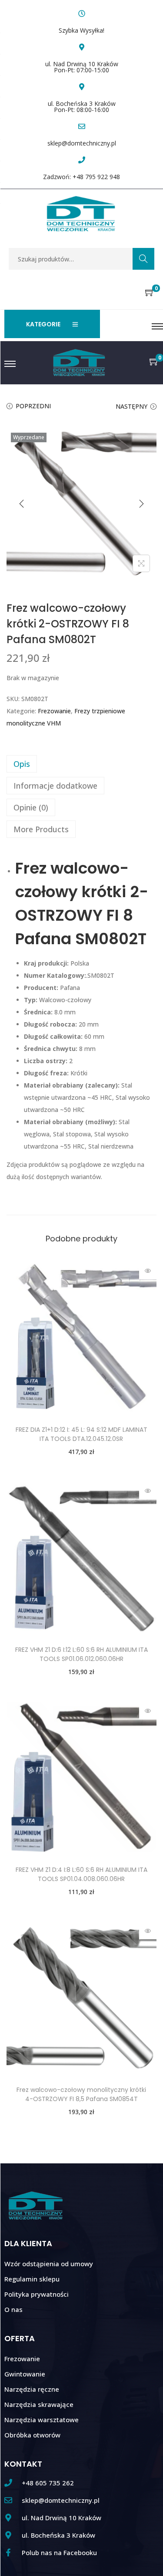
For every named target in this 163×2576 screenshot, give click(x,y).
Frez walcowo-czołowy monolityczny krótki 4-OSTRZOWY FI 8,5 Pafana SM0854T (81, 2094)
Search (143, 259)
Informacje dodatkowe (55, 786)
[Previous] (22, 504)
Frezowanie (54, 711)
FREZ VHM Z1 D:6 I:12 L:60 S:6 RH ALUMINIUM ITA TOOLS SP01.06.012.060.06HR (81, 1654)
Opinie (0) (31, 807)
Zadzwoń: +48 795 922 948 (81, 177)
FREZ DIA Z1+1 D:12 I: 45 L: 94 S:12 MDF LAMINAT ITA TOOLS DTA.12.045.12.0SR (81, 1434)
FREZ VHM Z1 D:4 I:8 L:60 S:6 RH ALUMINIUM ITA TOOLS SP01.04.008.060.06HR (81, 1874)
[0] (150, 293)
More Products (41, 829)
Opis (22, 764)
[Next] (141, 504)
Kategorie (43, 324)
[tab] (81, 764)
